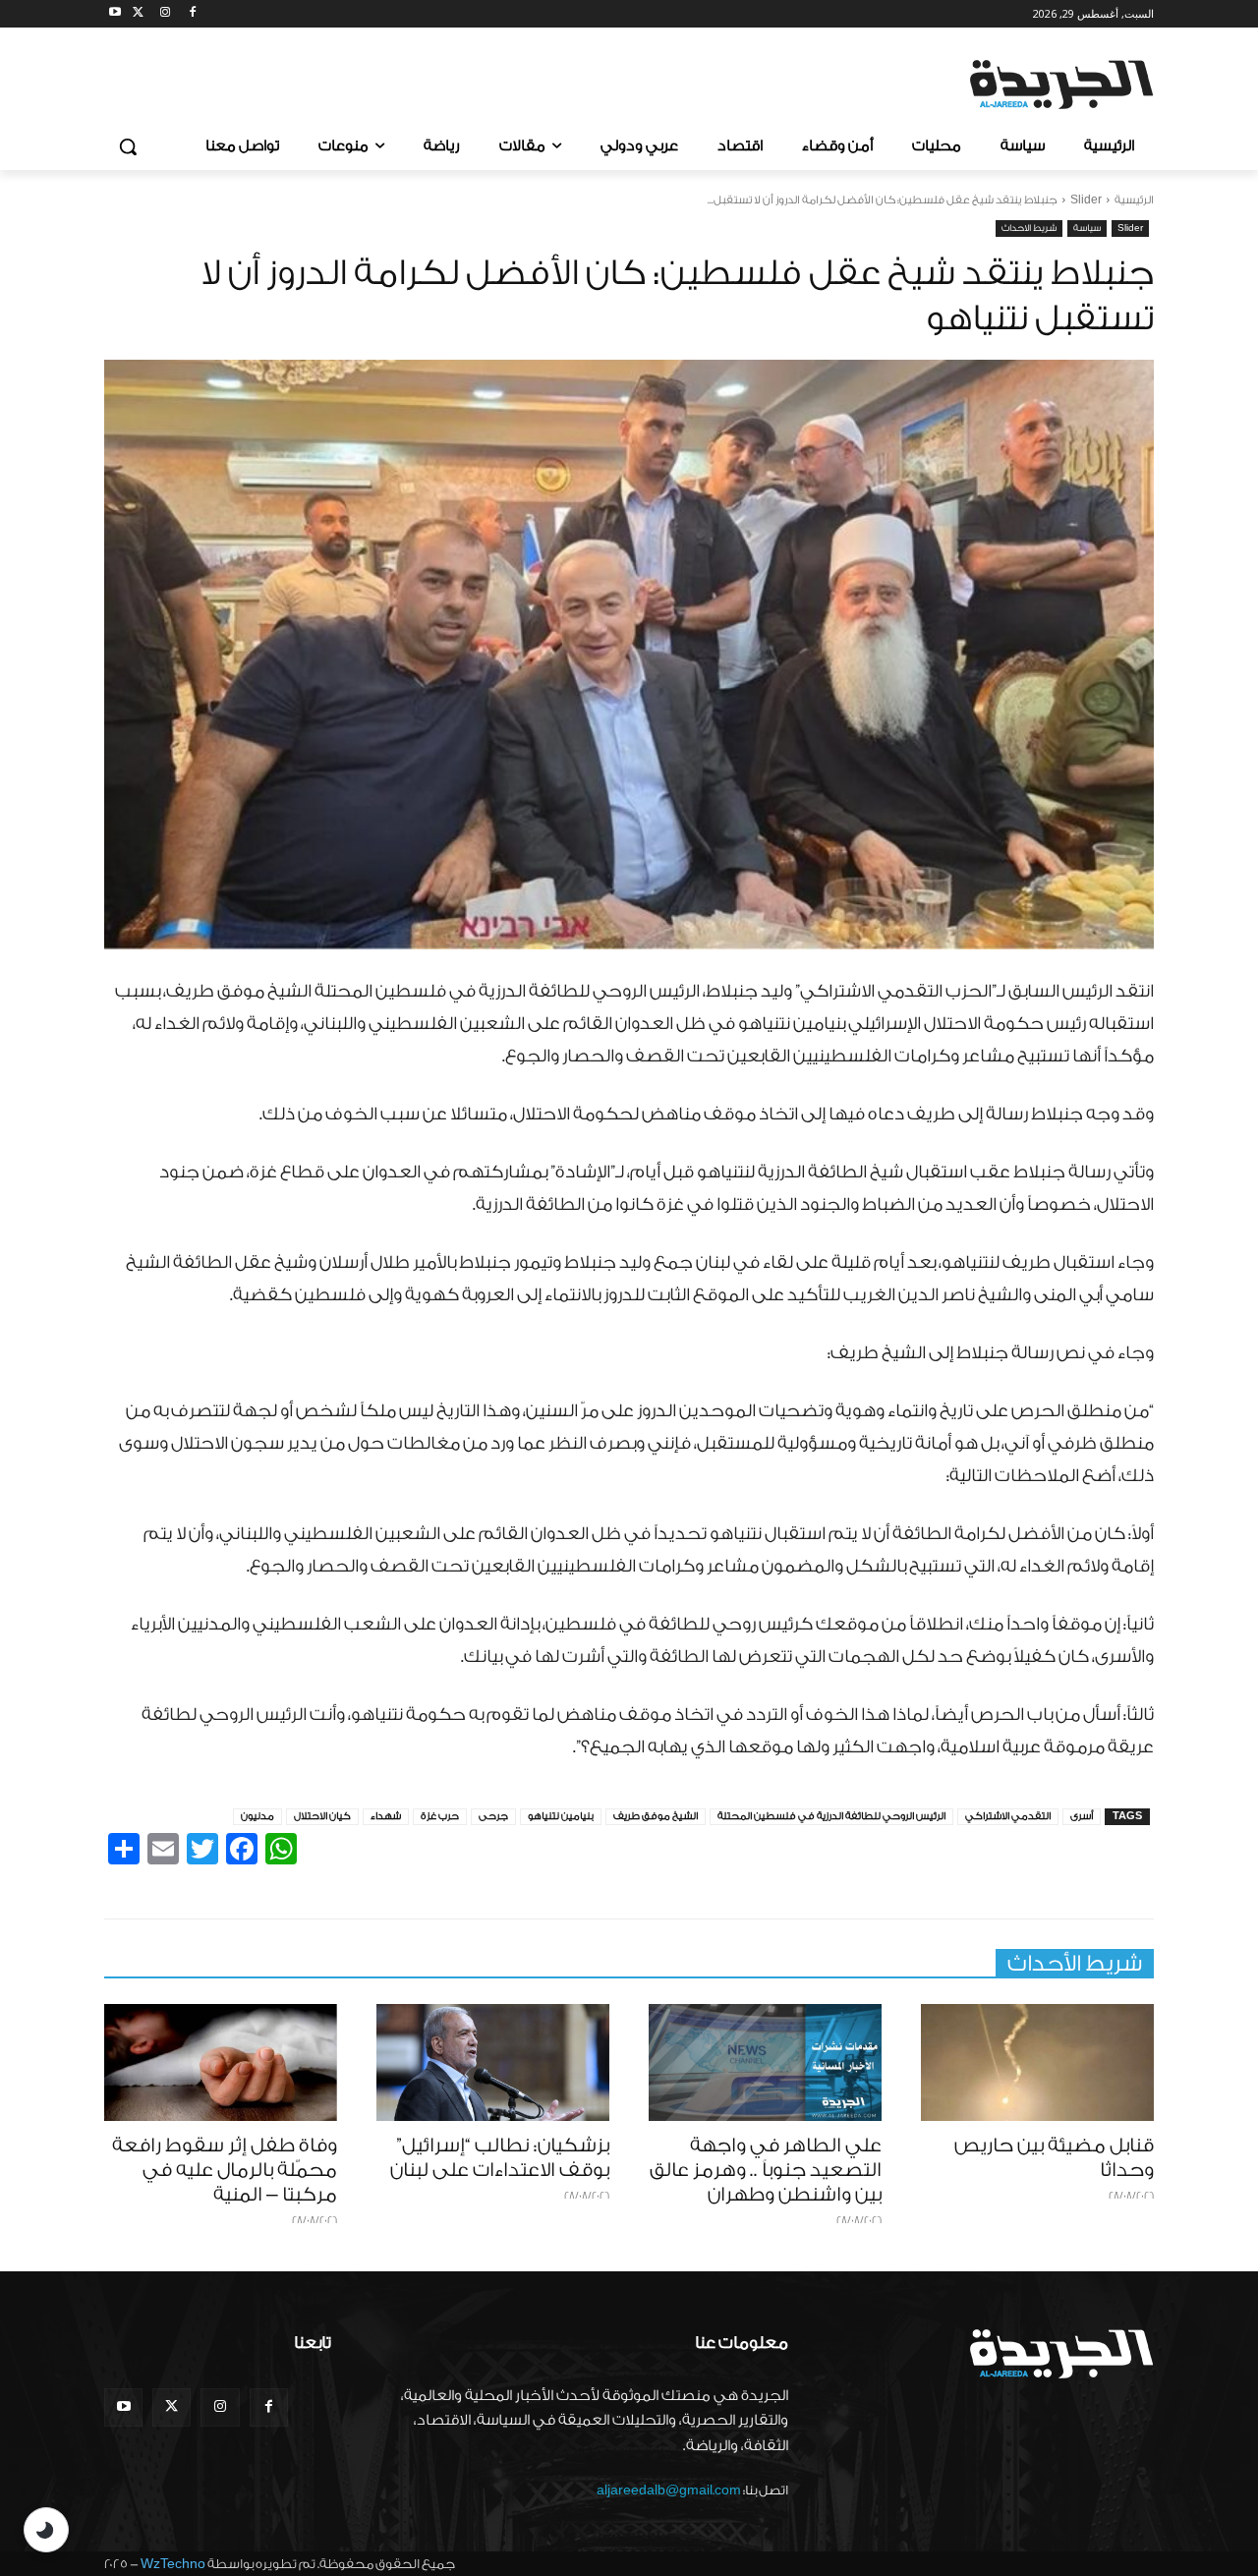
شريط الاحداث (1029, 228)
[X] (138, 14)
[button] (128, 146)
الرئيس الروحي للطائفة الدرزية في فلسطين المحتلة (831, 1816)
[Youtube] (115, 14)
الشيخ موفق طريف (656, 1816)
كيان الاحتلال (322, 1816)
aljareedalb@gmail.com (669, 2490)
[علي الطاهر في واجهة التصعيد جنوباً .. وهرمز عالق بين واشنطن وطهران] (765, 2062)
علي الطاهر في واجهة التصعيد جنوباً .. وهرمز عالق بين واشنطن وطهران (766, 2170)
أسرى (1082, 1816)
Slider (1086, 200)
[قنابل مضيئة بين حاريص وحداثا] (1037, 2062)
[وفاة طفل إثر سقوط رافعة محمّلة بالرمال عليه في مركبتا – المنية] (221, 2062)
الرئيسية (1134, 200)
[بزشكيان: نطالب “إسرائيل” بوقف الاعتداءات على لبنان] (493, 2062)
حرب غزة (440, 1816)
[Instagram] (166, 14)
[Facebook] (192, 14)
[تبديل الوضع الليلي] (46, 2530)
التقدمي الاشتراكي (1008, 1816)
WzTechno (173, 2564)
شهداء (386, 1816)
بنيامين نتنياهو (561, 1816)
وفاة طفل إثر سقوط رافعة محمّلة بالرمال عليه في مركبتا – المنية (225, 2170)
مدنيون (257, 1816)
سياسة (1087, 228)
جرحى (493, 1816)
